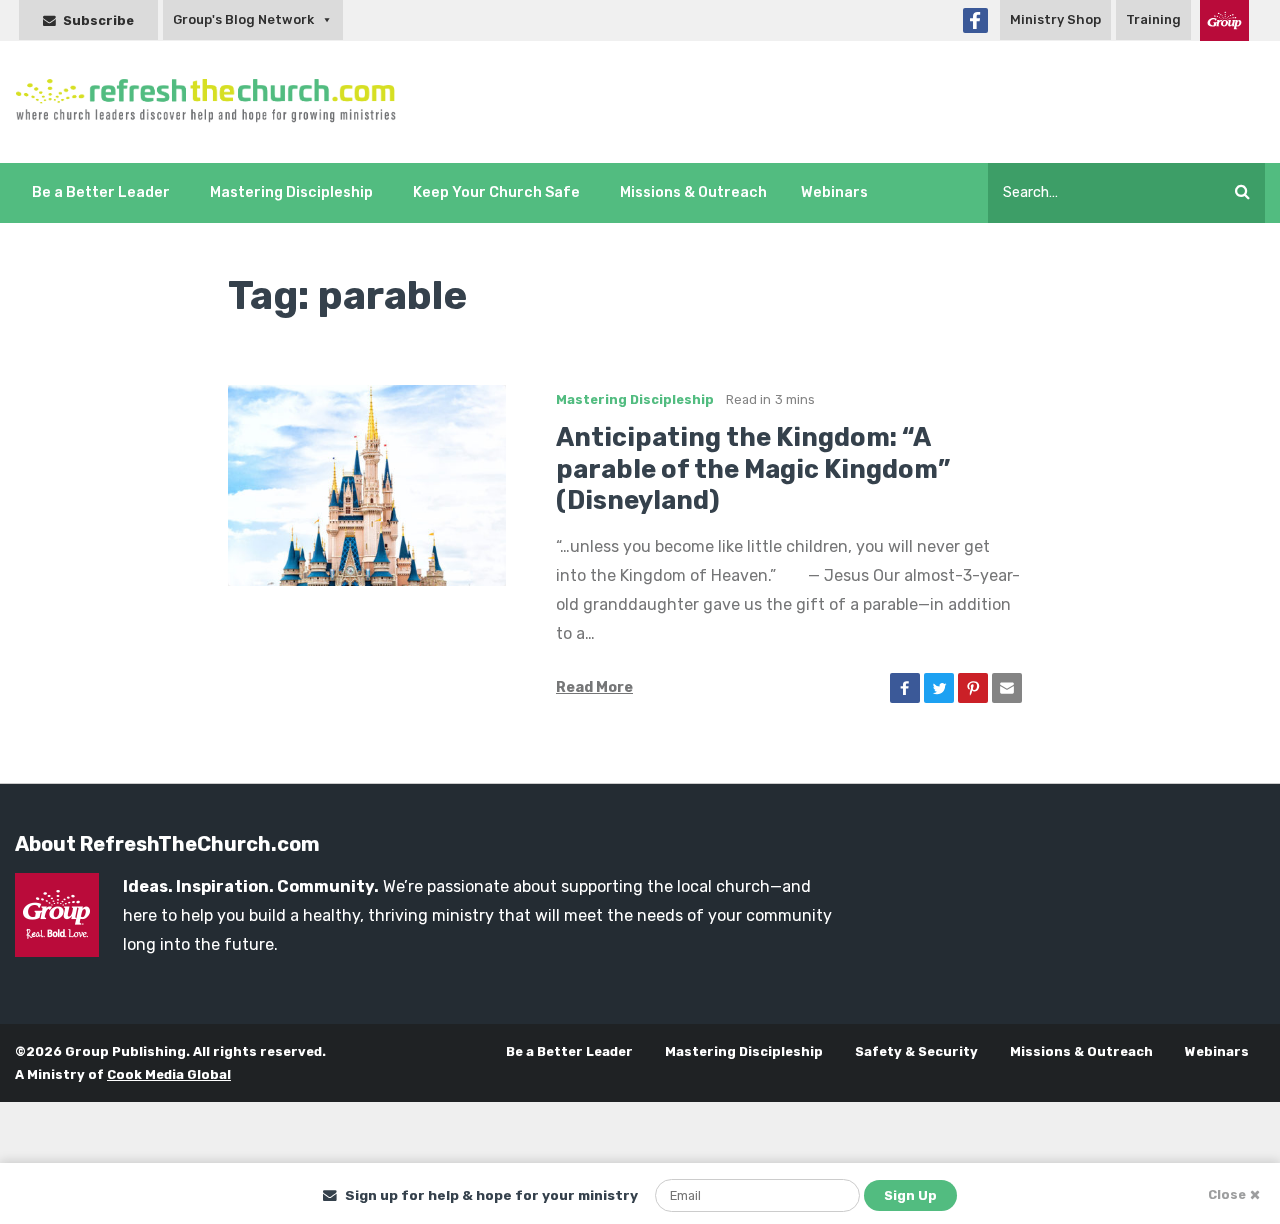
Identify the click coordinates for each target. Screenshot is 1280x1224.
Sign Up (910, 1195)
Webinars (834, 192)
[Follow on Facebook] (975, 20)
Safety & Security (916, 1051)
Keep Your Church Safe (496, 192)
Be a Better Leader (101, 192)
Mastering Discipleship (291, 192)
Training (1153, 19)
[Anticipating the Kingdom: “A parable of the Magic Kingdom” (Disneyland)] (367, 484)
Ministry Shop (1055, 19)
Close (1227, 1194)
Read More (594, 687)
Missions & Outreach (693, 192)
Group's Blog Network (243, 19)
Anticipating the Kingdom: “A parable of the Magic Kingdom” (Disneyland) (753, 469)
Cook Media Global (169, 1074)
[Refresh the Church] (216, 101)
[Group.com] (1224, 20)
